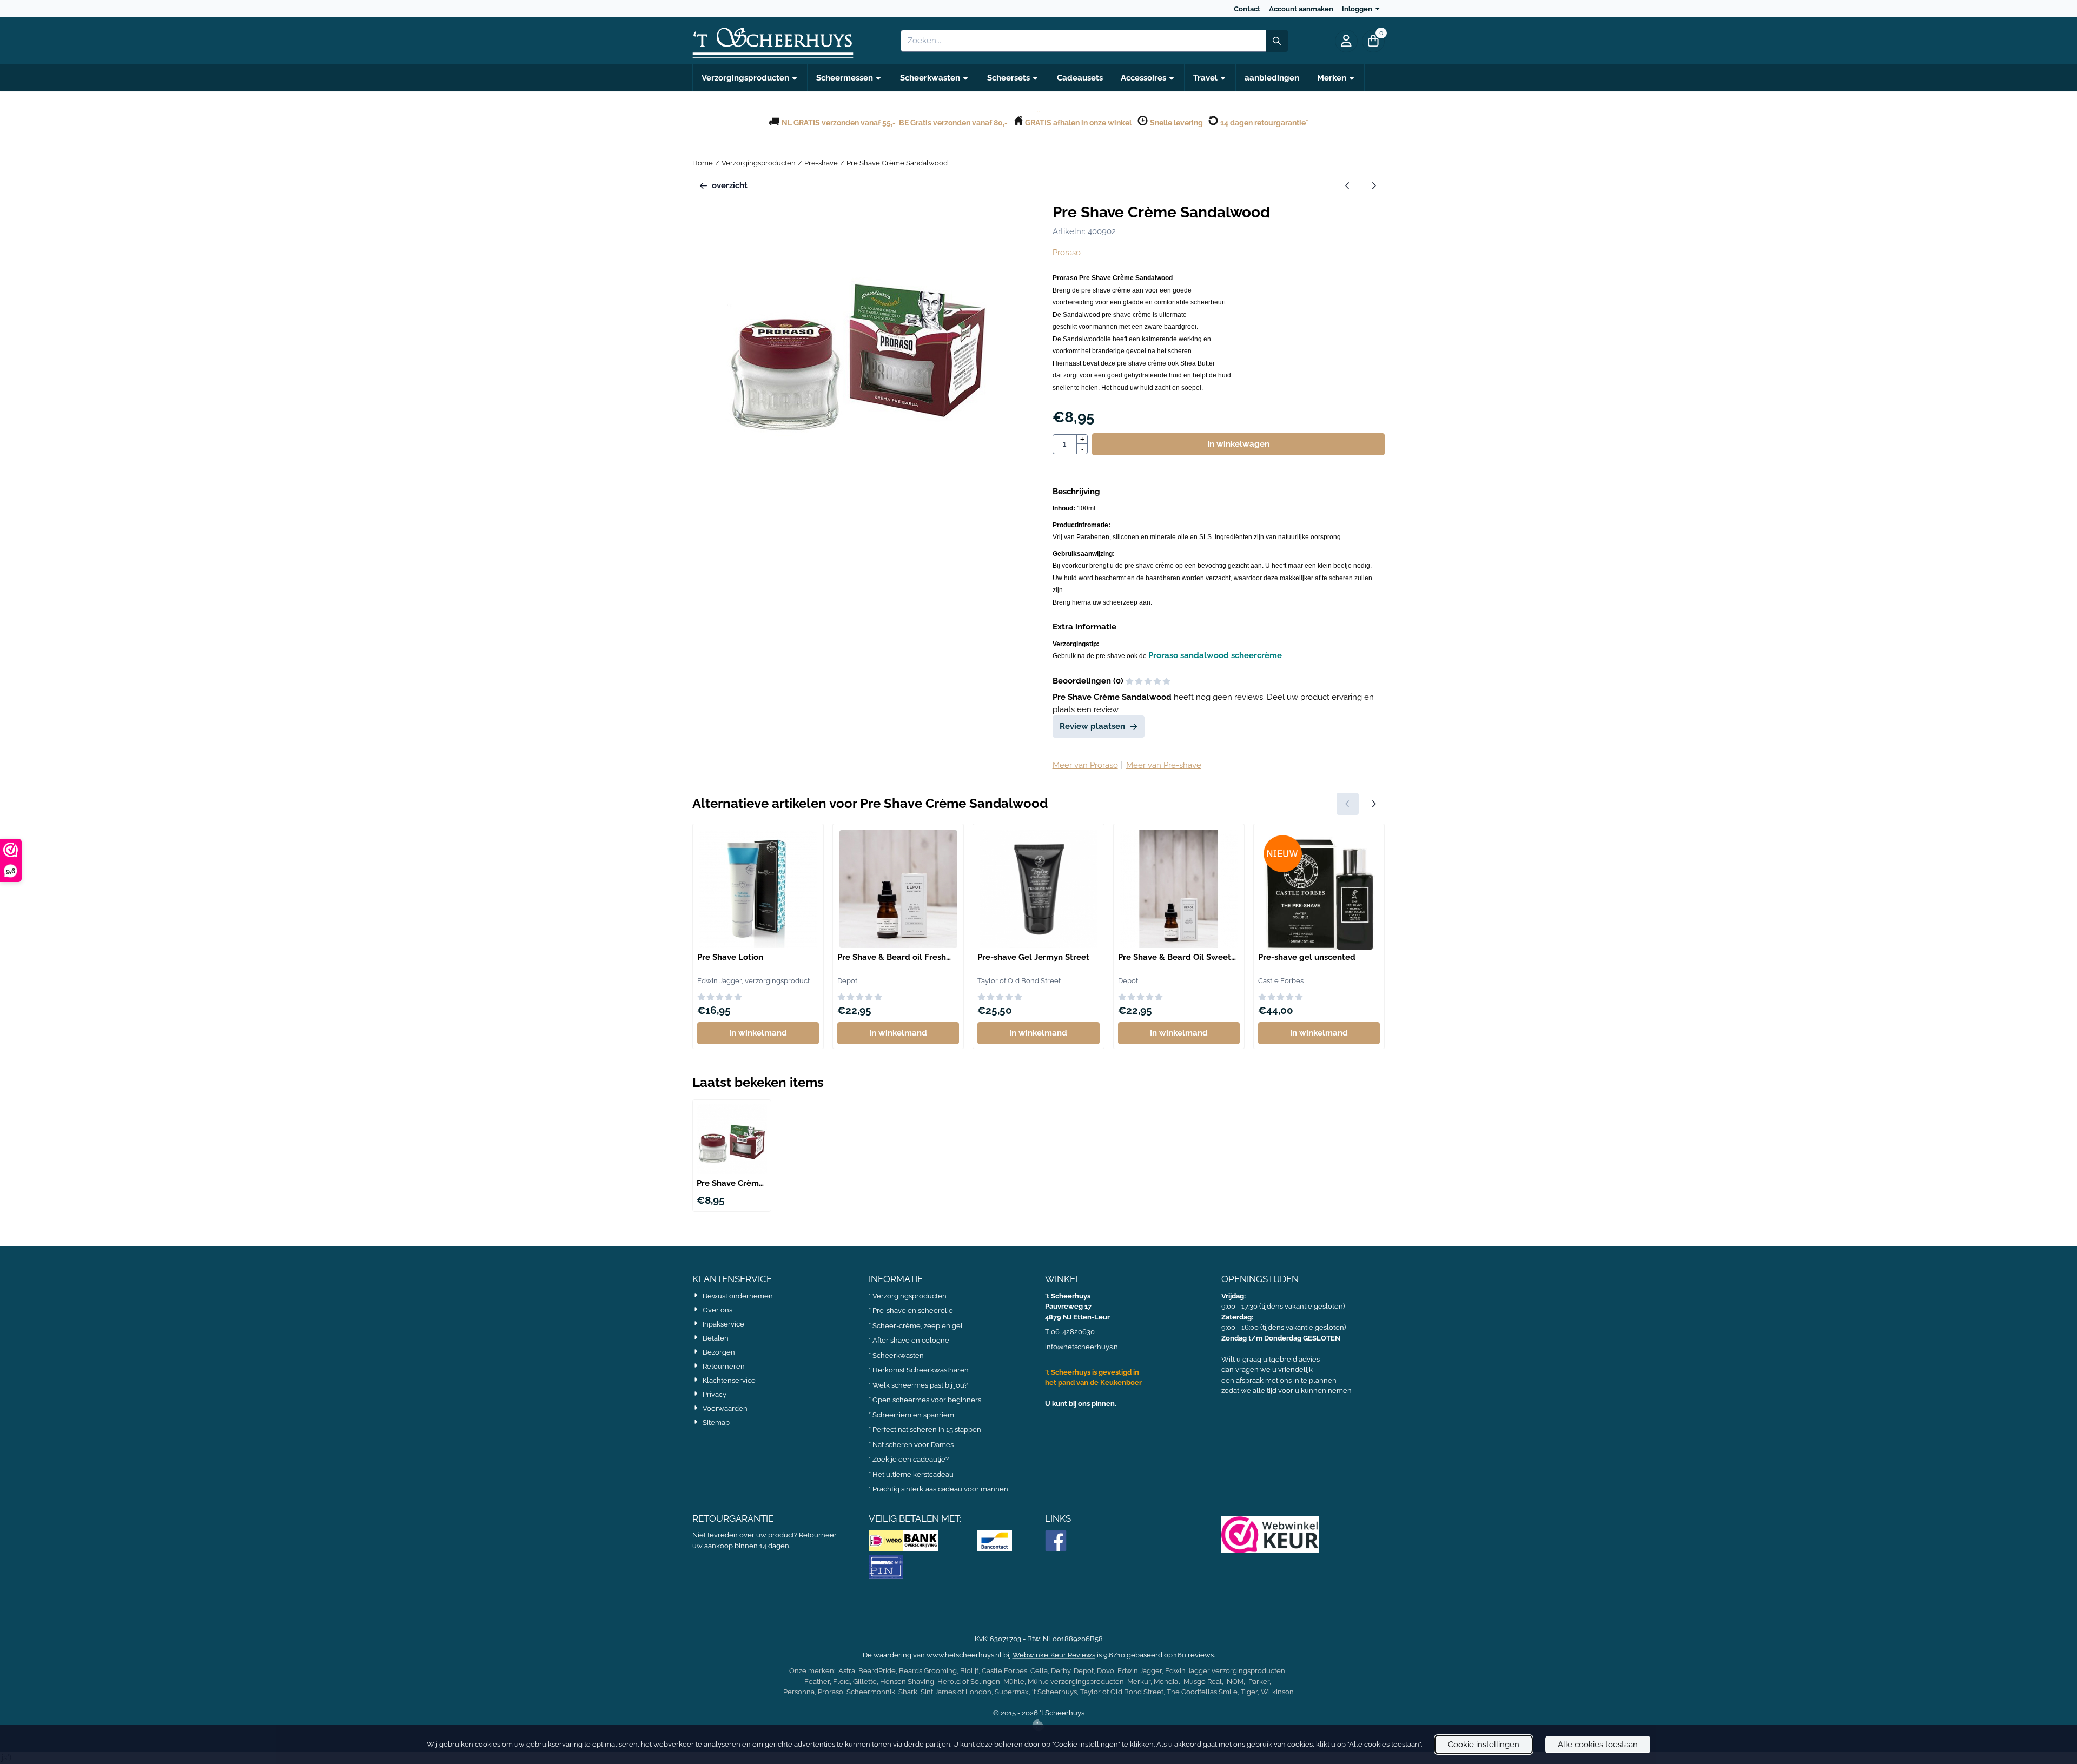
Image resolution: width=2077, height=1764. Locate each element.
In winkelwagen (1238, 444)
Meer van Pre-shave (1164, 765)
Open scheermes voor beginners (927, 1400)
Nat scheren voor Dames (913, 1445)
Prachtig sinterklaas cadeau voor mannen (940, 1489)
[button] (1346, 41)
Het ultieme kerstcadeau (914, 1474)
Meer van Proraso (1085, 765)
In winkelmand (758, 1033)
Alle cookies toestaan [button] (1598, 1745)
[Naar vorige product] (1348, 186)
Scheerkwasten (898, 1355)
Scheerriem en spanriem (913, 1415)
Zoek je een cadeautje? (911, 1459)
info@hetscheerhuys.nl (1083, 1347)
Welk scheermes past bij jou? (920, 1385)
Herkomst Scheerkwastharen (921, 1370)
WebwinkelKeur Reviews (1054, 1655)
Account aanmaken (1301, 9)
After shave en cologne (911, 1340)
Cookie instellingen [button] (1484, 1745)
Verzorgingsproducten (909, 1296)
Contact (1247, 9)
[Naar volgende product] (1374, 186)
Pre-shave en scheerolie (913, 1311)
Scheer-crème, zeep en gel (918, 1326)
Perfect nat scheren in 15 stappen (927, 1430)
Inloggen (1357, 9)
